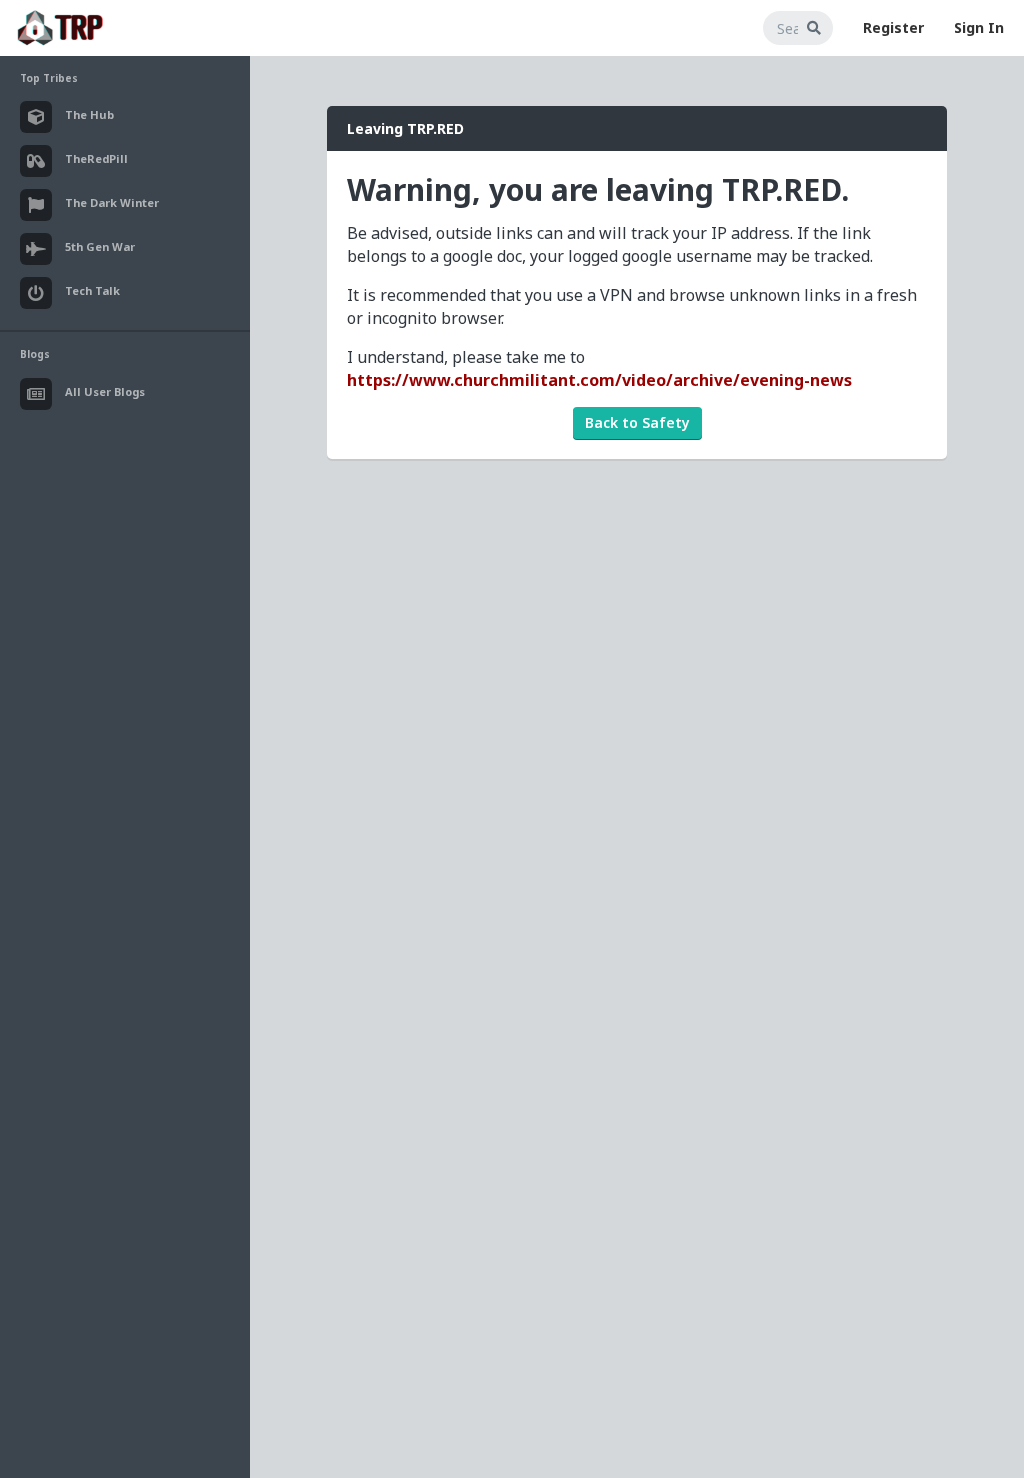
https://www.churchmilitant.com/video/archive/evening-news (599, 380)
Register (893, 27)
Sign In (979, 27)
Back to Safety (637, 422)
